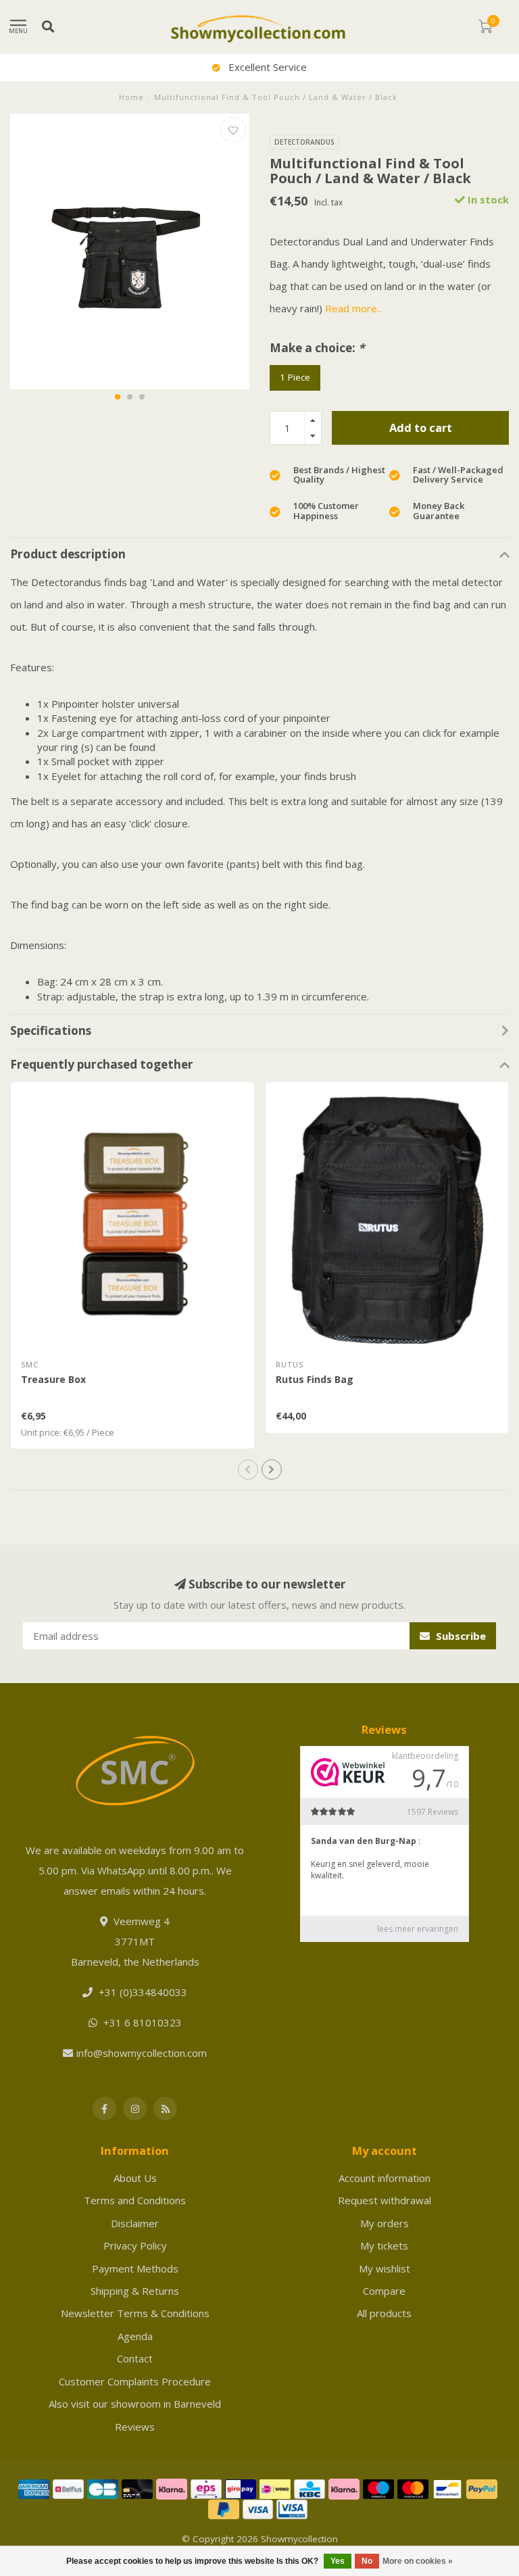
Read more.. (353, 308)
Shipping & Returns (135, 2291)
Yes (338, 2561)
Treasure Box (53, 1379)
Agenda (135, 2336)
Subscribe (460, 1636)
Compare (384, 2291)
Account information (385, 2178)
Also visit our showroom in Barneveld (135, 2404)
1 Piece (295, 377)
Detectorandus (304, 142)
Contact (135, 2358)
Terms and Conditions (135, 2200)
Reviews (135, 2427)
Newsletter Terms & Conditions (135, 2313)
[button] (118, 397)
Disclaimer (135, 2223)
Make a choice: (317, 348)
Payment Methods (135, 2268)
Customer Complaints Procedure (135, 2381)
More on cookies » (418, 2561)
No (367, 2561)
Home (131, 97)
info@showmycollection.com (142, 2053)
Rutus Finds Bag (315, 1379)
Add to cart (421, 428)
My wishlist (385, 2268)
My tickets (384, 2245)
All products (384, 2313)
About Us (135, 2178)
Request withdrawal (385, 2200)
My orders (385, 2223)
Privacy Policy (135, 2245)
